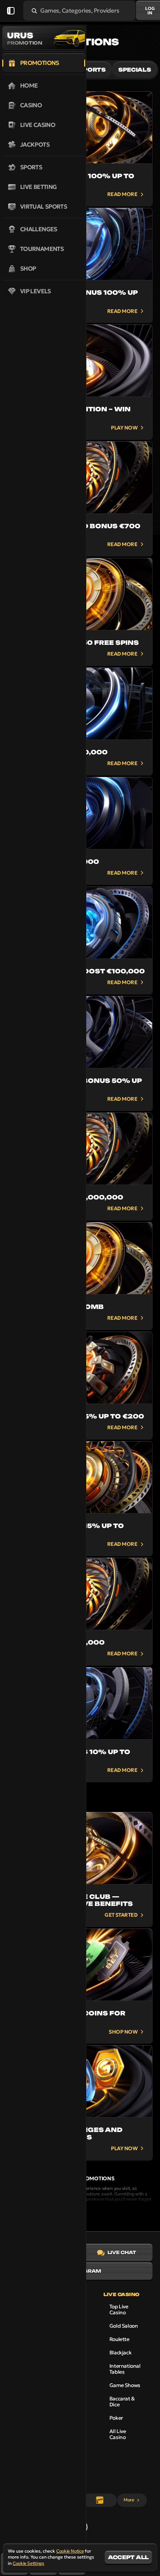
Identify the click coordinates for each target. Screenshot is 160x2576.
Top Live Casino (119, 2309)
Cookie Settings (28, 2563)
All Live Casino (118, 2434)
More (129, 2500)
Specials (135, 70)
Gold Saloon (124, 2326)
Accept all (128, 2557)
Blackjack (120, 2353)
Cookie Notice (70, 2551)
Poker (116, 2418)
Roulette (119, 2339)
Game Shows (125, 2385)
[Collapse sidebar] (11, 11)
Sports (92, 70)
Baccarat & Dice (122, 2402)
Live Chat (122, 2252)
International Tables (125, 2369)
